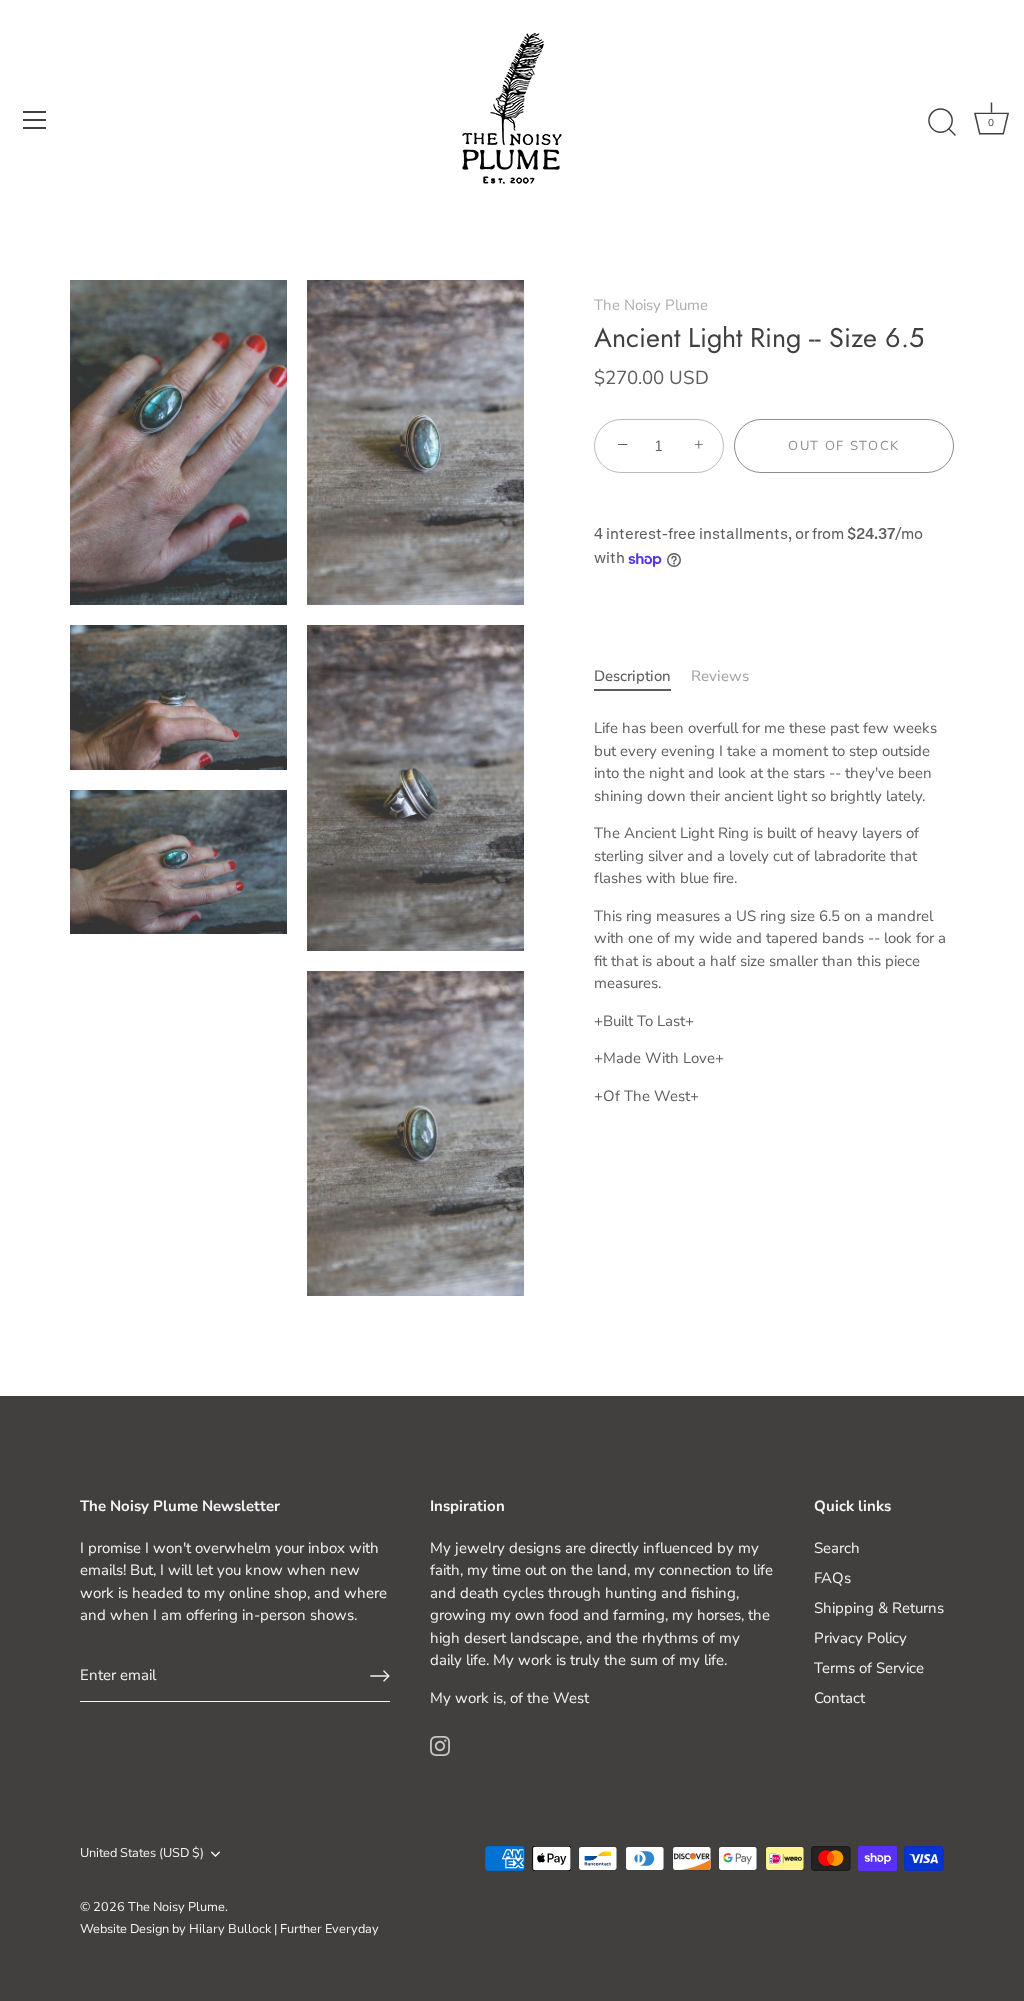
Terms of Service (869, 1668)
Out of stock (844, 446)
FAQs (832, 1578)
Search (837, 1548)
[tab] (642, 676)
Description (632, 676)
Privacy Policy (860, 1638)
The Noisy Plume (651, 305)
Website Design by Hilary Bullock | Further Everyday (229, 1929)
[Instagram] (440, 1744)
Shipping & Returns (879, 1608)
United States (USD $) (142, 1854)
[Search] (942, 123)
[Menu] (35, 120)
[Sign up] (380, 1676)
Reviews (720, 676)
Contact (839, 1698)
